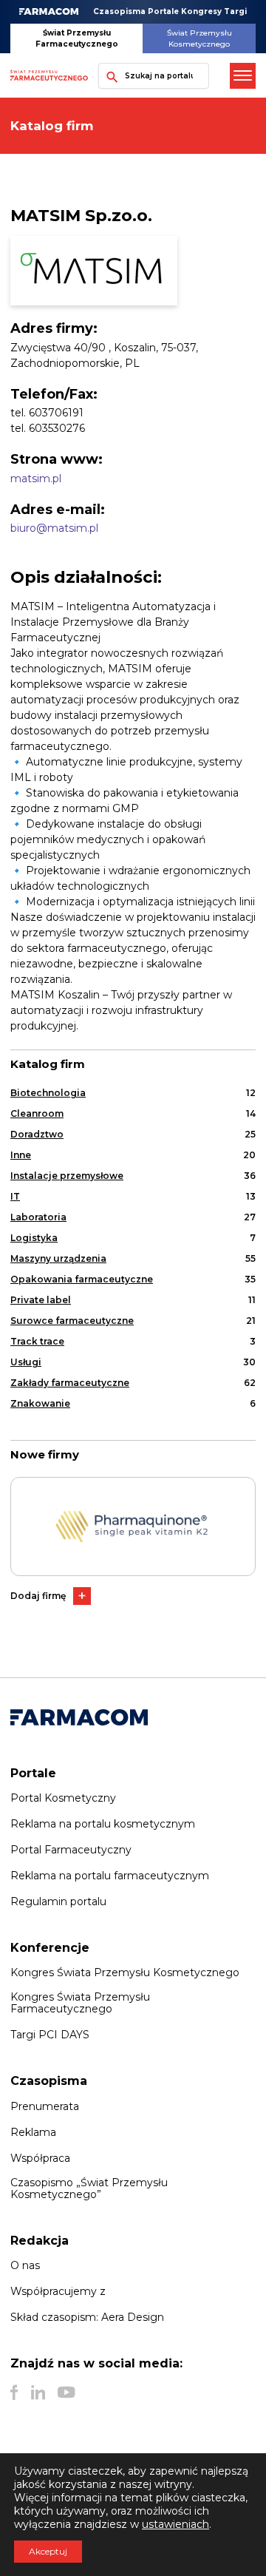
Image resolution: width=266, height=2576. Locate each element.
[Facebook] (14, 2393)
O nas (25, 2265)
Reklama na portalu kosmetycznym (103, 1824)
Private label (41, 1300)
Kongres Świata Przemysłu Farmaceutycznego (80, 2003)
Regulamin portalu (58, 1901)
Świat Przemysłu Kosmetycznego (199, 38)
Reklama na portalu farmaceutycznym (110, 1876)
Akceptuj (48, 2551)
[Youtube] (66, 2393)
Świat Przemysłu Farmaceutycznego (77, 38)
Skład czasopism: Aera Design (87, 2317)
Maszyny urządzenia (58, 1258)
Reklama (33, 2132)
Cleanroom (37, 1113)
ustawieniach (175, 2524)
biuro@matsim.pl (54, 528)
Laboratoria (38, 1217)
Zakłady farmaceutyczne (70, 1383)
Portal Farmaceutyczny (71, 1850)
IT (15, 1196)
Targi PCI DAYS (50, 2035)
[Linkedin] (38, 2393)
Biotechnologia (48, 1093)
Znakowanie (40, 1403)
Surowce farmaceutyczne (72, 1321)
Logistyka (34, 1238)
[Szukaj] (109, 76)
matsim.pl (36, 479)
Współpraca (40, 2158)
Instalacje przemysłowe (67, 1176)
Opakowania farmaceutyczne (82, 1279)
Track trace (37, 1341)
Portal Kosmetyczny (63, 1798)
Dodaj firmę (38, 1596)
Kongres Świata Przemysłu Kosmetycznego (125, 1972)
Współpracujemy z (58, 2291)
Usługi (26, 1362)
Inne (21, 1155)
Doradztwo (37, 1134)
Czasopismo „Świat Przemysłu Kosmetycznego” (89, 2188)
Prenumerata (45, 2106)
